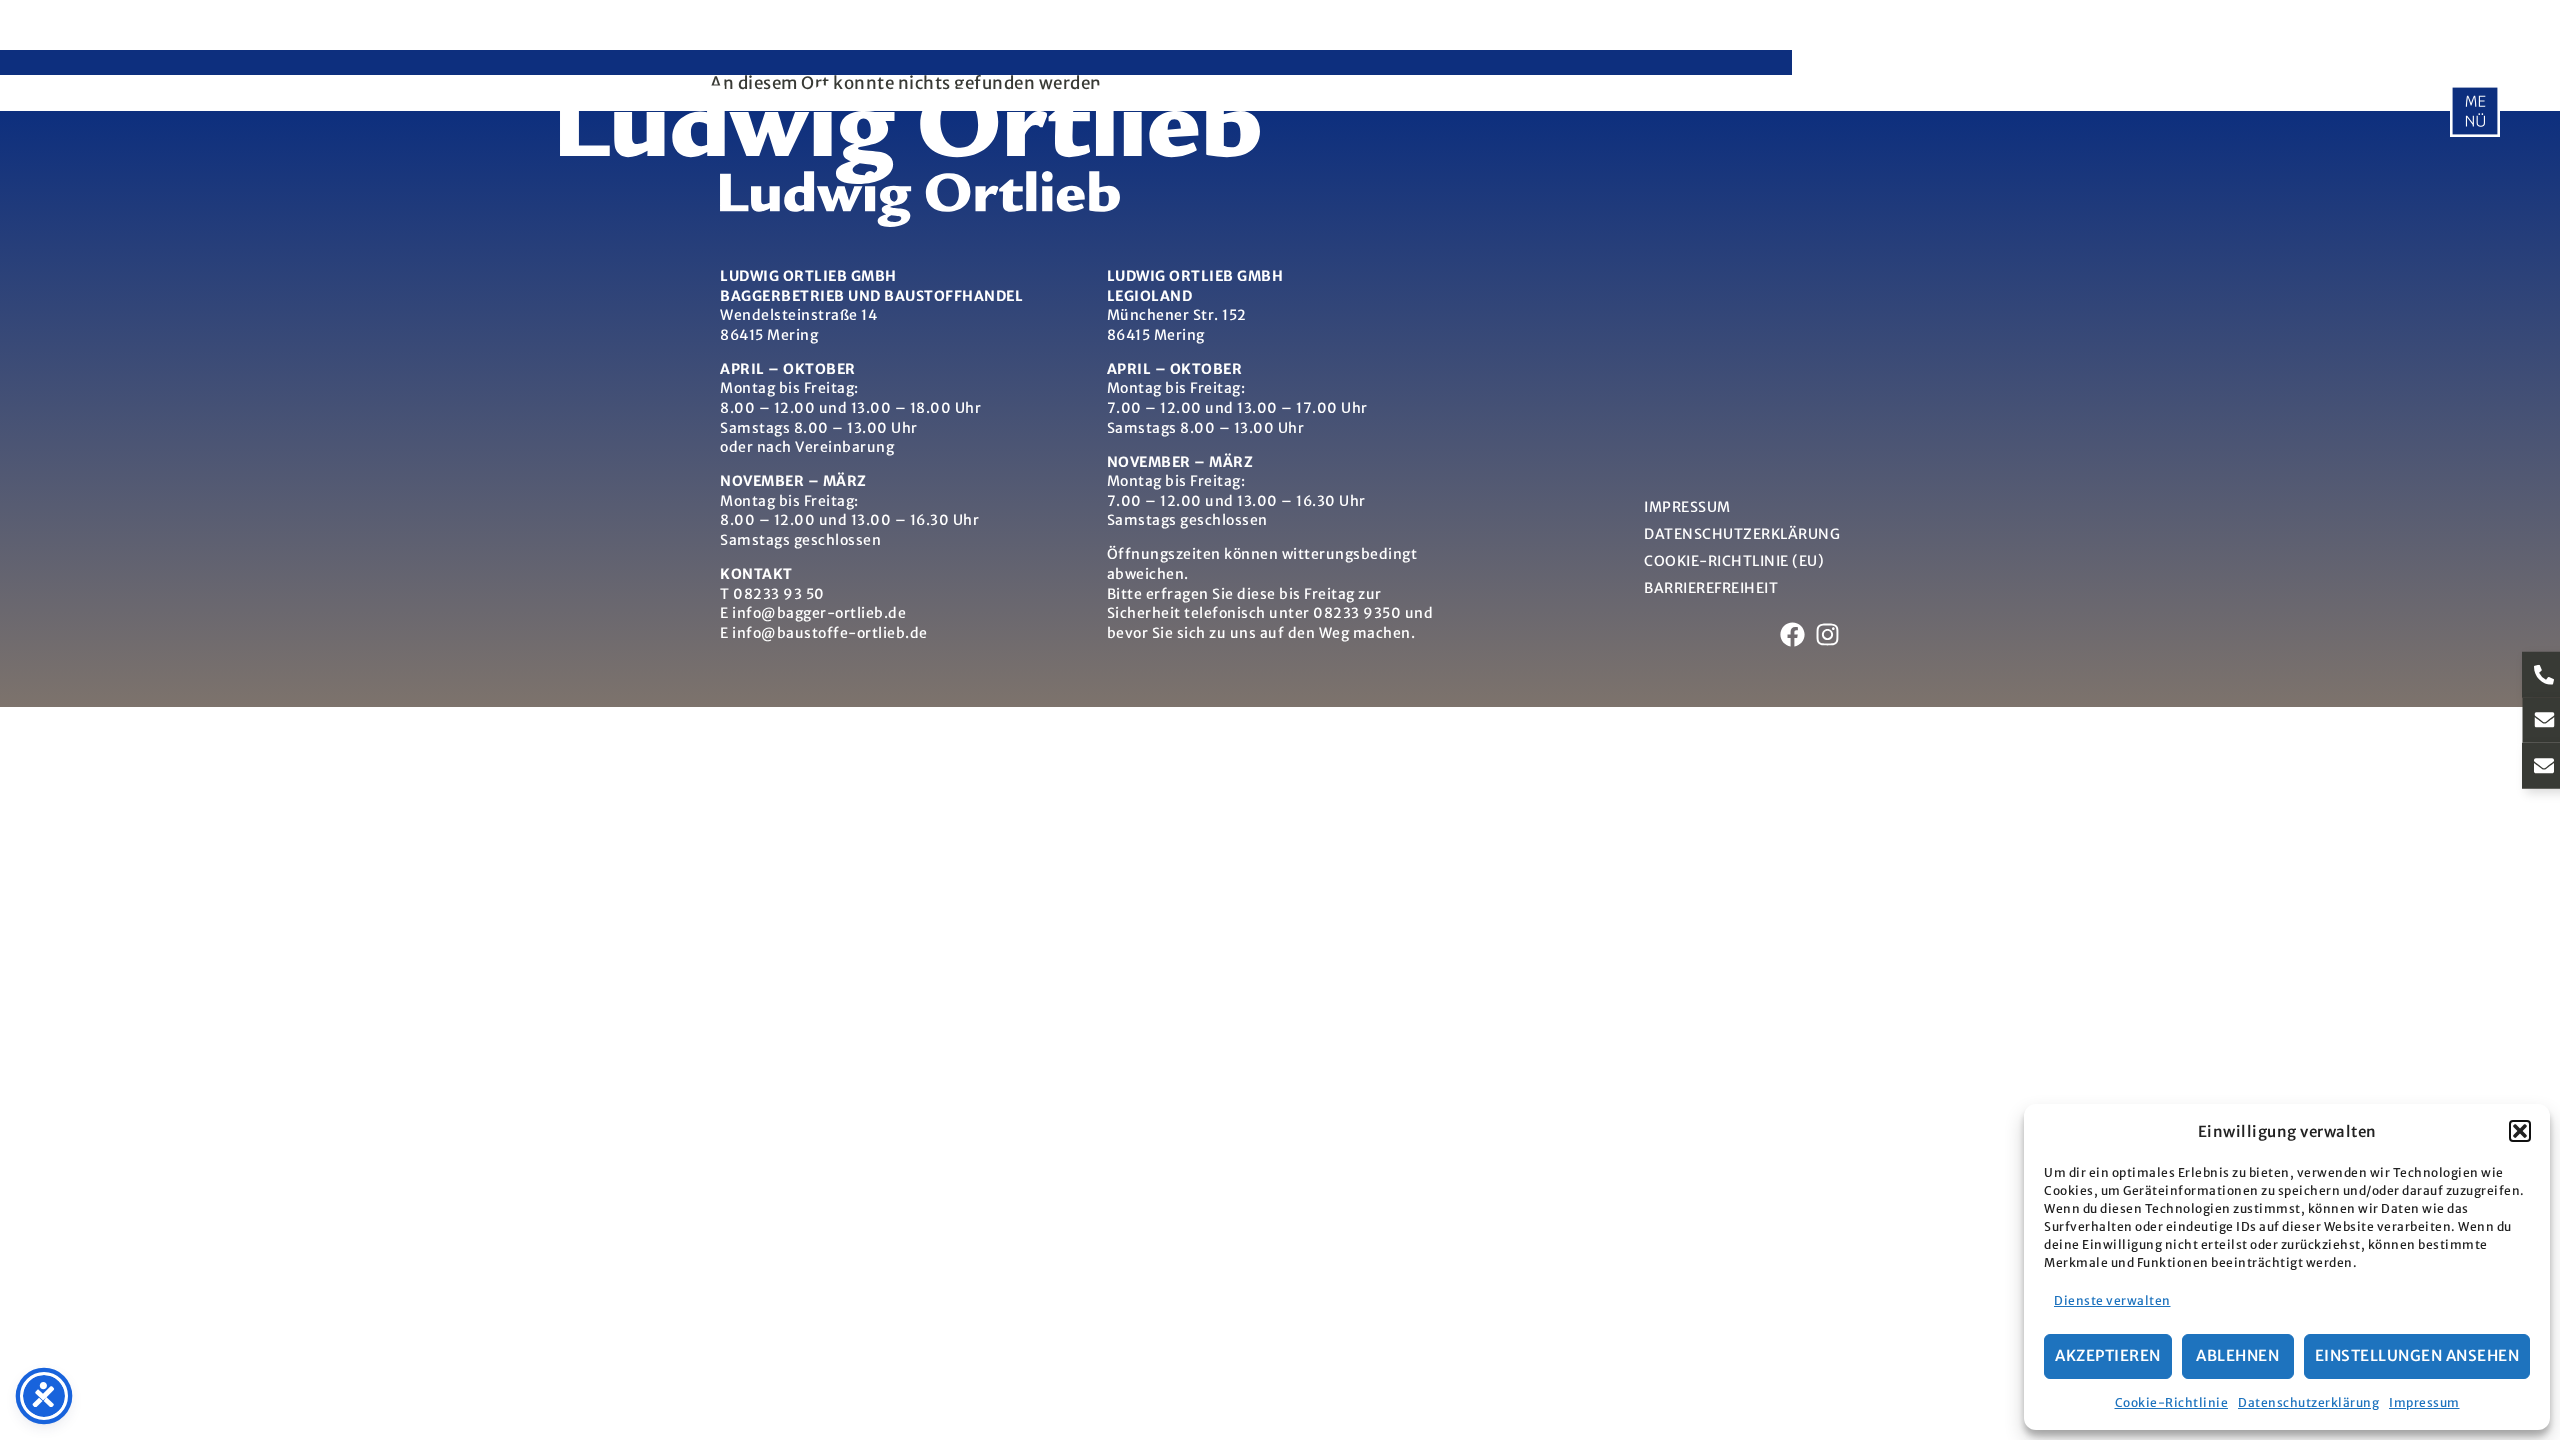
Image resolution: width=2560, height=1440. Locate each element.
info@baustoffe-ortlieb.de (830, 633)
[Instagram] (1827, 634)
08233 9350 (1357, 613)
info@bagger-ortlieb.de (819, 613)
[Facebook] (1792, 634)
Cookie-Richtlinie (2172, 1402)
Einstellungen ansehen (2417, 1355)
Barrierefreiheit (1711, 588)
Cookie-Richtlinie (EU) (1734, 561)
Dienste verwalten (2112, 1300)
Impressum (2424, 1402)
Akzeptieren (2108, 1355)
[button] (2520, 1131)
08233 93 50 (779, 594)
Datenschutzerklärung (2308, 1402)
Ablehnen (2237, 1355)
